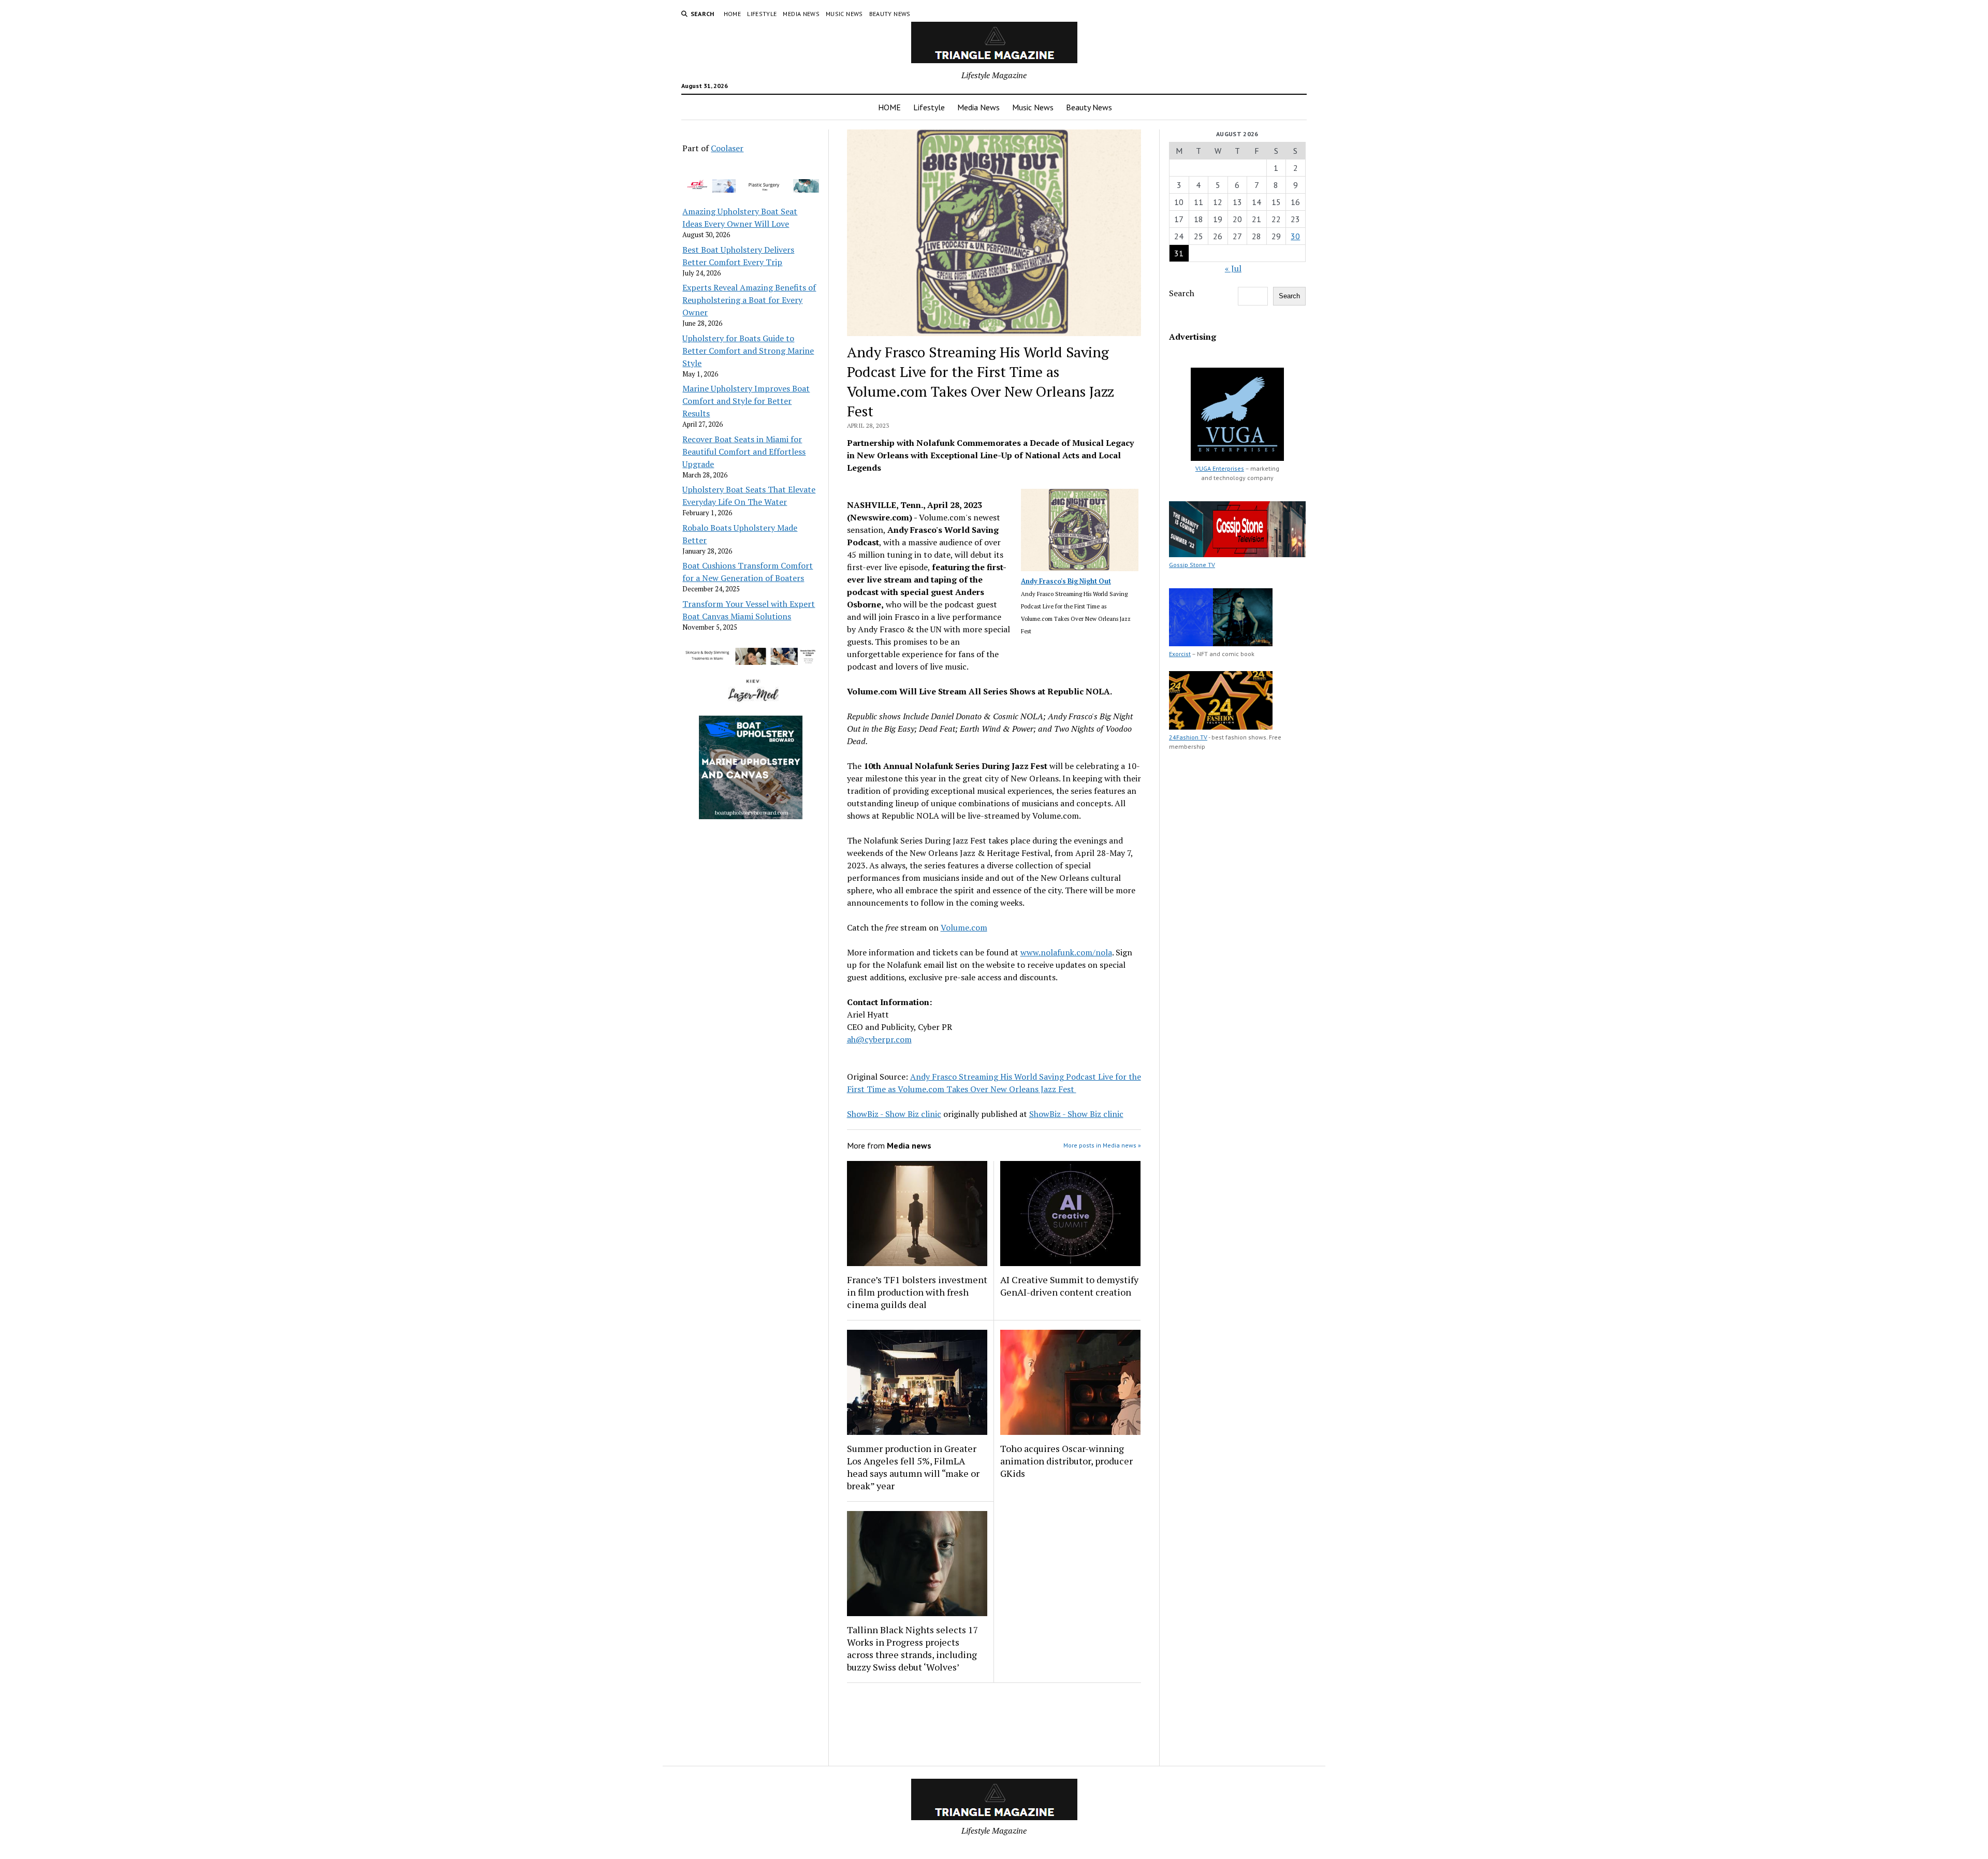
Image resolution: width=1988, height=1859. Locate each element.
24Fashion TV (1188, 737)
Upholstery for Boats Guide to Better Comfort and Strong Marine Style (748, 351)
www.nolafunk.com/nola (1066, 952)
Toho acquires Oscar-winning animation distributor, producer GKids (1066, 1461)
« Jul (1233, 268)
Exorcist (1180, 654)
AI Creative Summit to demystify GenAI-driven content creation (1069, 1286)
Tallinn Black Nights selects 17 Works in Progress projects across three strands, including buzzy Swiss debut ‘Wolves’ (913, 1648)
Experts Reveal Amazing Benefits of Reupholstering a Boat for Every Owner (749, 300)
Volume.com (964, 927)
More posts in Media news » (1102, 1145)
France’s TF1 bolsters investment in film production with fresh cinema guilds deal (917, 1292)
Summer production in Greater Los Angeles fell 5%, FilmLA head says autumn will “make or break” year (913, 1467)
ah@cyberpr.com (879, 1039)
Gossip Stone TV (1192, 565)
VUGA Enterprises (1220, 468)
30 (1295, 236)
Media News (801, 14)
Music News (844, 14)
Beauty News (890, 14)
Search (1182, 293)
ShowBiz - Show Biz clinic (894, 1114)
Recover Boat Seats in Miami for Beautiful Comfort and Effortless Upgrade (744, 452)
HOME (732, 14)
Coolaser (727, 148)
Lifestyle (762, 14)
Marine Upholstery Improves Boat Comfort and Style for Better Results (746, 401)
